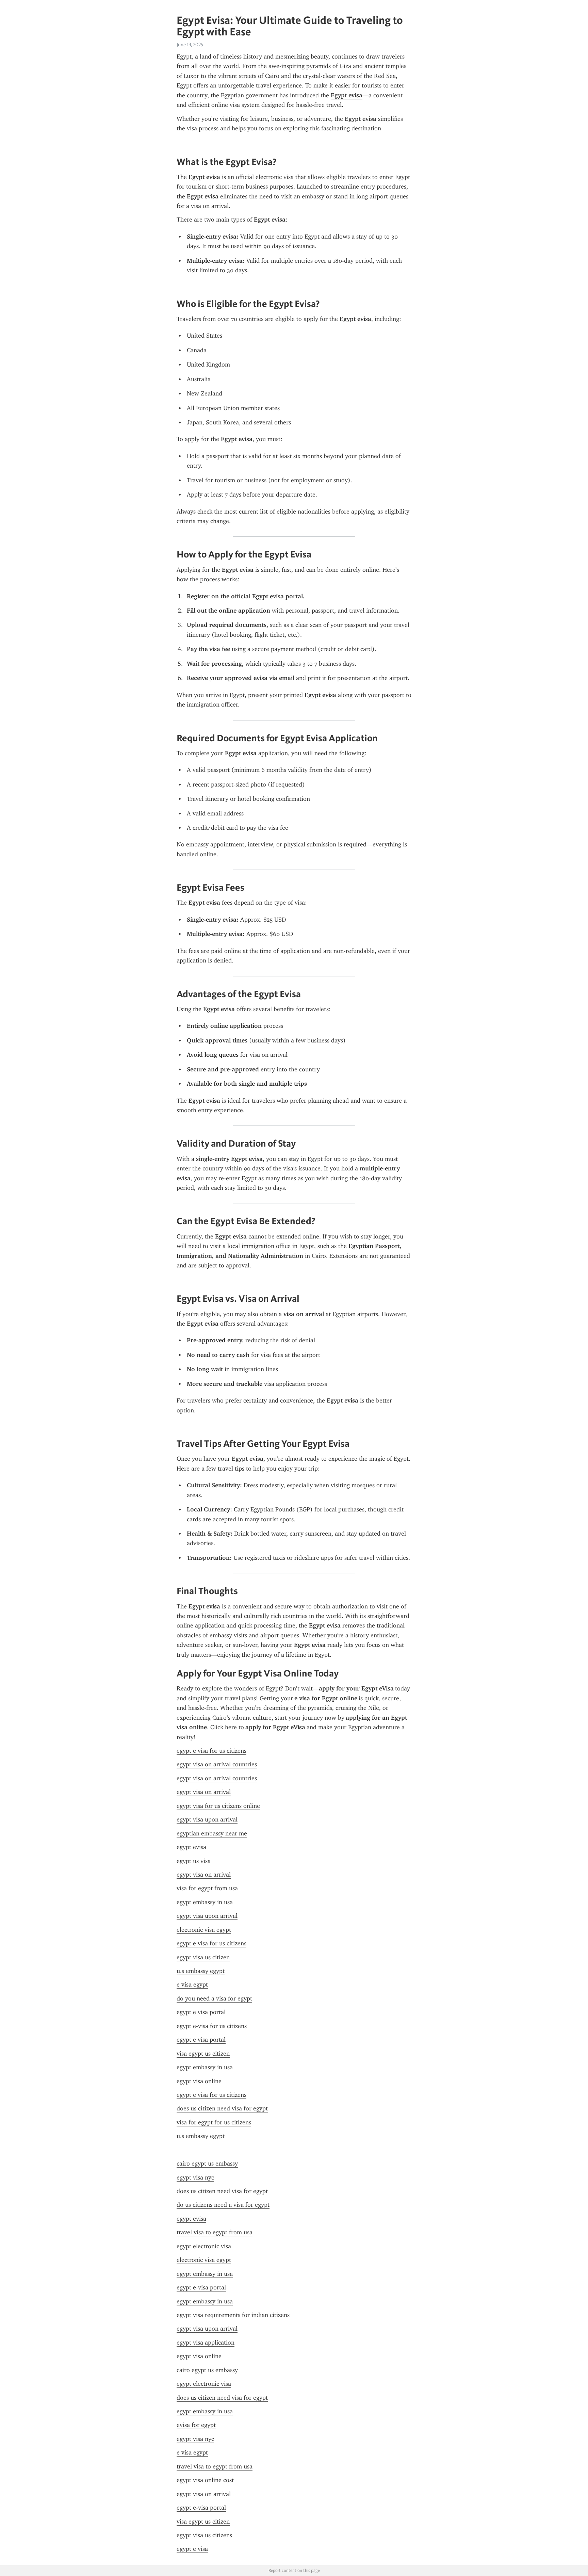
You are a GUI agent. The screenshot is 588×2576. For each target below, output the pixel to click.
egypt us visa (194, 1861)
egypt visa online (199, 2081)
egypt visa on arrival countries (217, 1764)
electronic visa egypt (204, 1930)
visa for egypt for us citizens (214, 2122)
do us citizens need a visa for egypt (223, 2205)
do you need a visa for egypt (214, 1998)
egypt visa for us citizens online (218, 1806)
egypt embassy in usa (205, 1902)
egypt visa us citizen (203, 1957)
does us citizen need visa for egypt (222, 2108)
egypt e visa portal (201, 2012)
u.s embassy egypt (201, 1971)
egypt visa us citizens (204, 2535)
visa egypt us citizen (203, 2054)
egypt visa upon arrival (207, 1819)
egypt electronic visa (204, 2246)
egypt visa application (206, 2343)
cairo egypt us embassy (207, 2164)
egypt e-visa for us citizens (212, 2026)
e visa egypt (192, 1984)
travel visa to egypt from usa (215, 2232)
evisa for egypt (196, 2425)
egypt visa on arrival (204, 1792)
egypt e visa (192, 2549)
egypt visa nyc (195, 2177)
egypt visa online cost (205, 2480)
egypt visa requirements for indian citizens (233, 2315)
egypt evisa (191, 1847)
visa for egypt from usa (207, 1888)
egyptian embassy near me (212, 1833)
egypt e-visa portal (201, 2287)
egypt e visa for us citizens (211, 1751)
